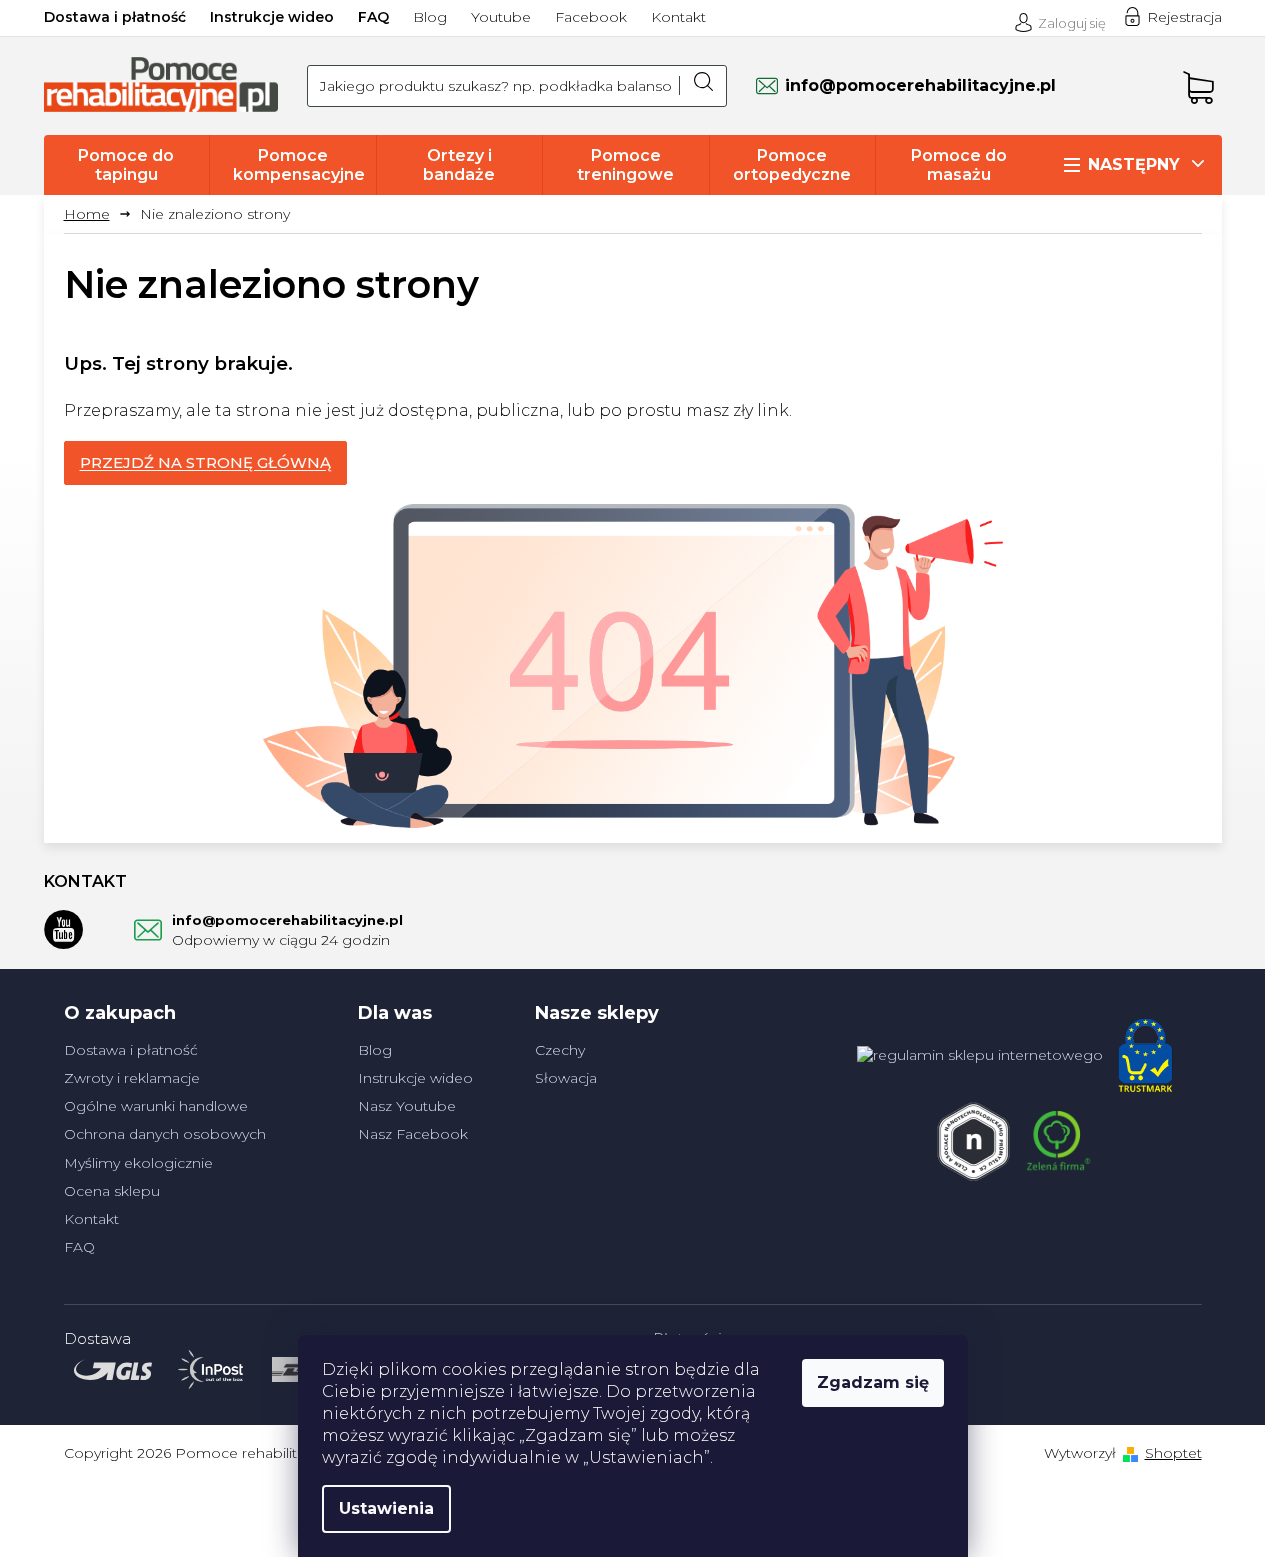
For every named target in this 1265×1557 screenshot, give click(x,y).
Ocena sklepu (112, 1191)
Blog (430, 17)
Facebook (591, 17)
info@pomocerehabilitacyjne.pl (287, 920)
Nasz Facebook (413, 1134)
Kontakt (678, 17)
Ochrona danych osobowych (165, 1134)
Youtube (501, 17)
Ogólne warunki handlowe (156, 1106)
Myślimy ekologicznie (138, 1163)
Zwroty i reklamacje (132, 1078)
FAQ (373, 17)
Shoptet (1173, 1453)
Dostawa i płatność (115, 17)
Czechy (560, 1050)
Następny (1134, 164)
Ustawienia (386, 1508)
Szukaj (703, 86)
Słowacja (566, 1078)
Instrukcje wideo (272, 17)
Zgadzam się (873, 1382)
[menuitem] (127, 165)
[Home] (94, 214)
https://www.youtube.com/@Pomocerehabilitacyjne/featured (64, 929)
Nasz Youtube (407, 1106)
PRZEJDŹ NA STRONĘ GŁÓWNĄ (205, 462)
